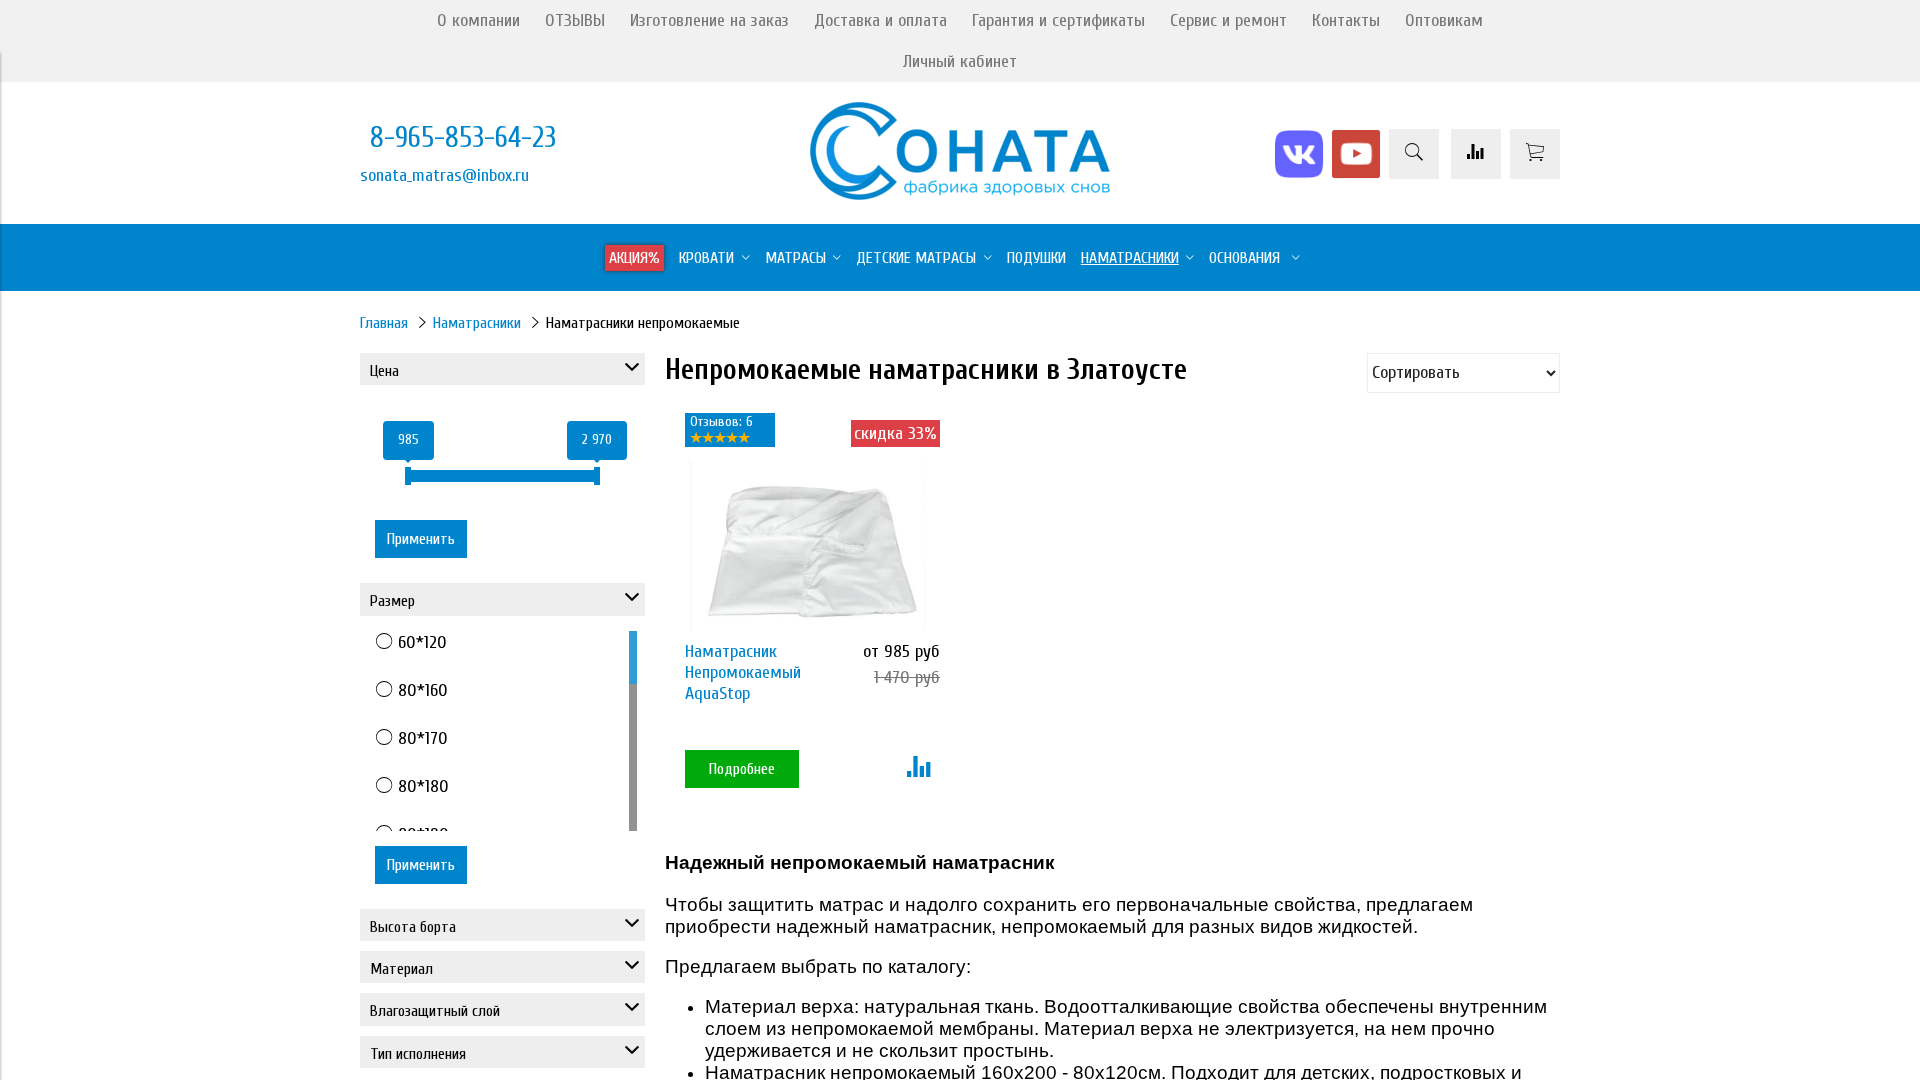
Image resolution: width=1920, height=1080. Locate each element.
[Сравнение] (1476, 154)
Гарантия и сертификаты (1058, 20)
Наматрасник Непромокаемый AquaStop (743, 672)
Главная (384, 323)
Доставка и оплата (880, 20)
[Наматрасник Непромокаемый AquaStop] (807, 545)
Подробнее (742, 769)
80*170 (423, 738)
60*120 (422, 642)
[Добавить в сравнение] (918, 769)
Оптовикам (1444, 20)
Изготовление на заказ (709, 20)
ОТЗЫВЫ (575, 20)
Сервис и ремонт (1228, 20)
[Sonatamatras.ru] (960, 194)
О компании (478, 20)
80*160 (423, 690)
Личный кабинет (960, 61)
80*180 (423, 786)
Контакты (1346, 20)
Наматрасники (477, 323)
